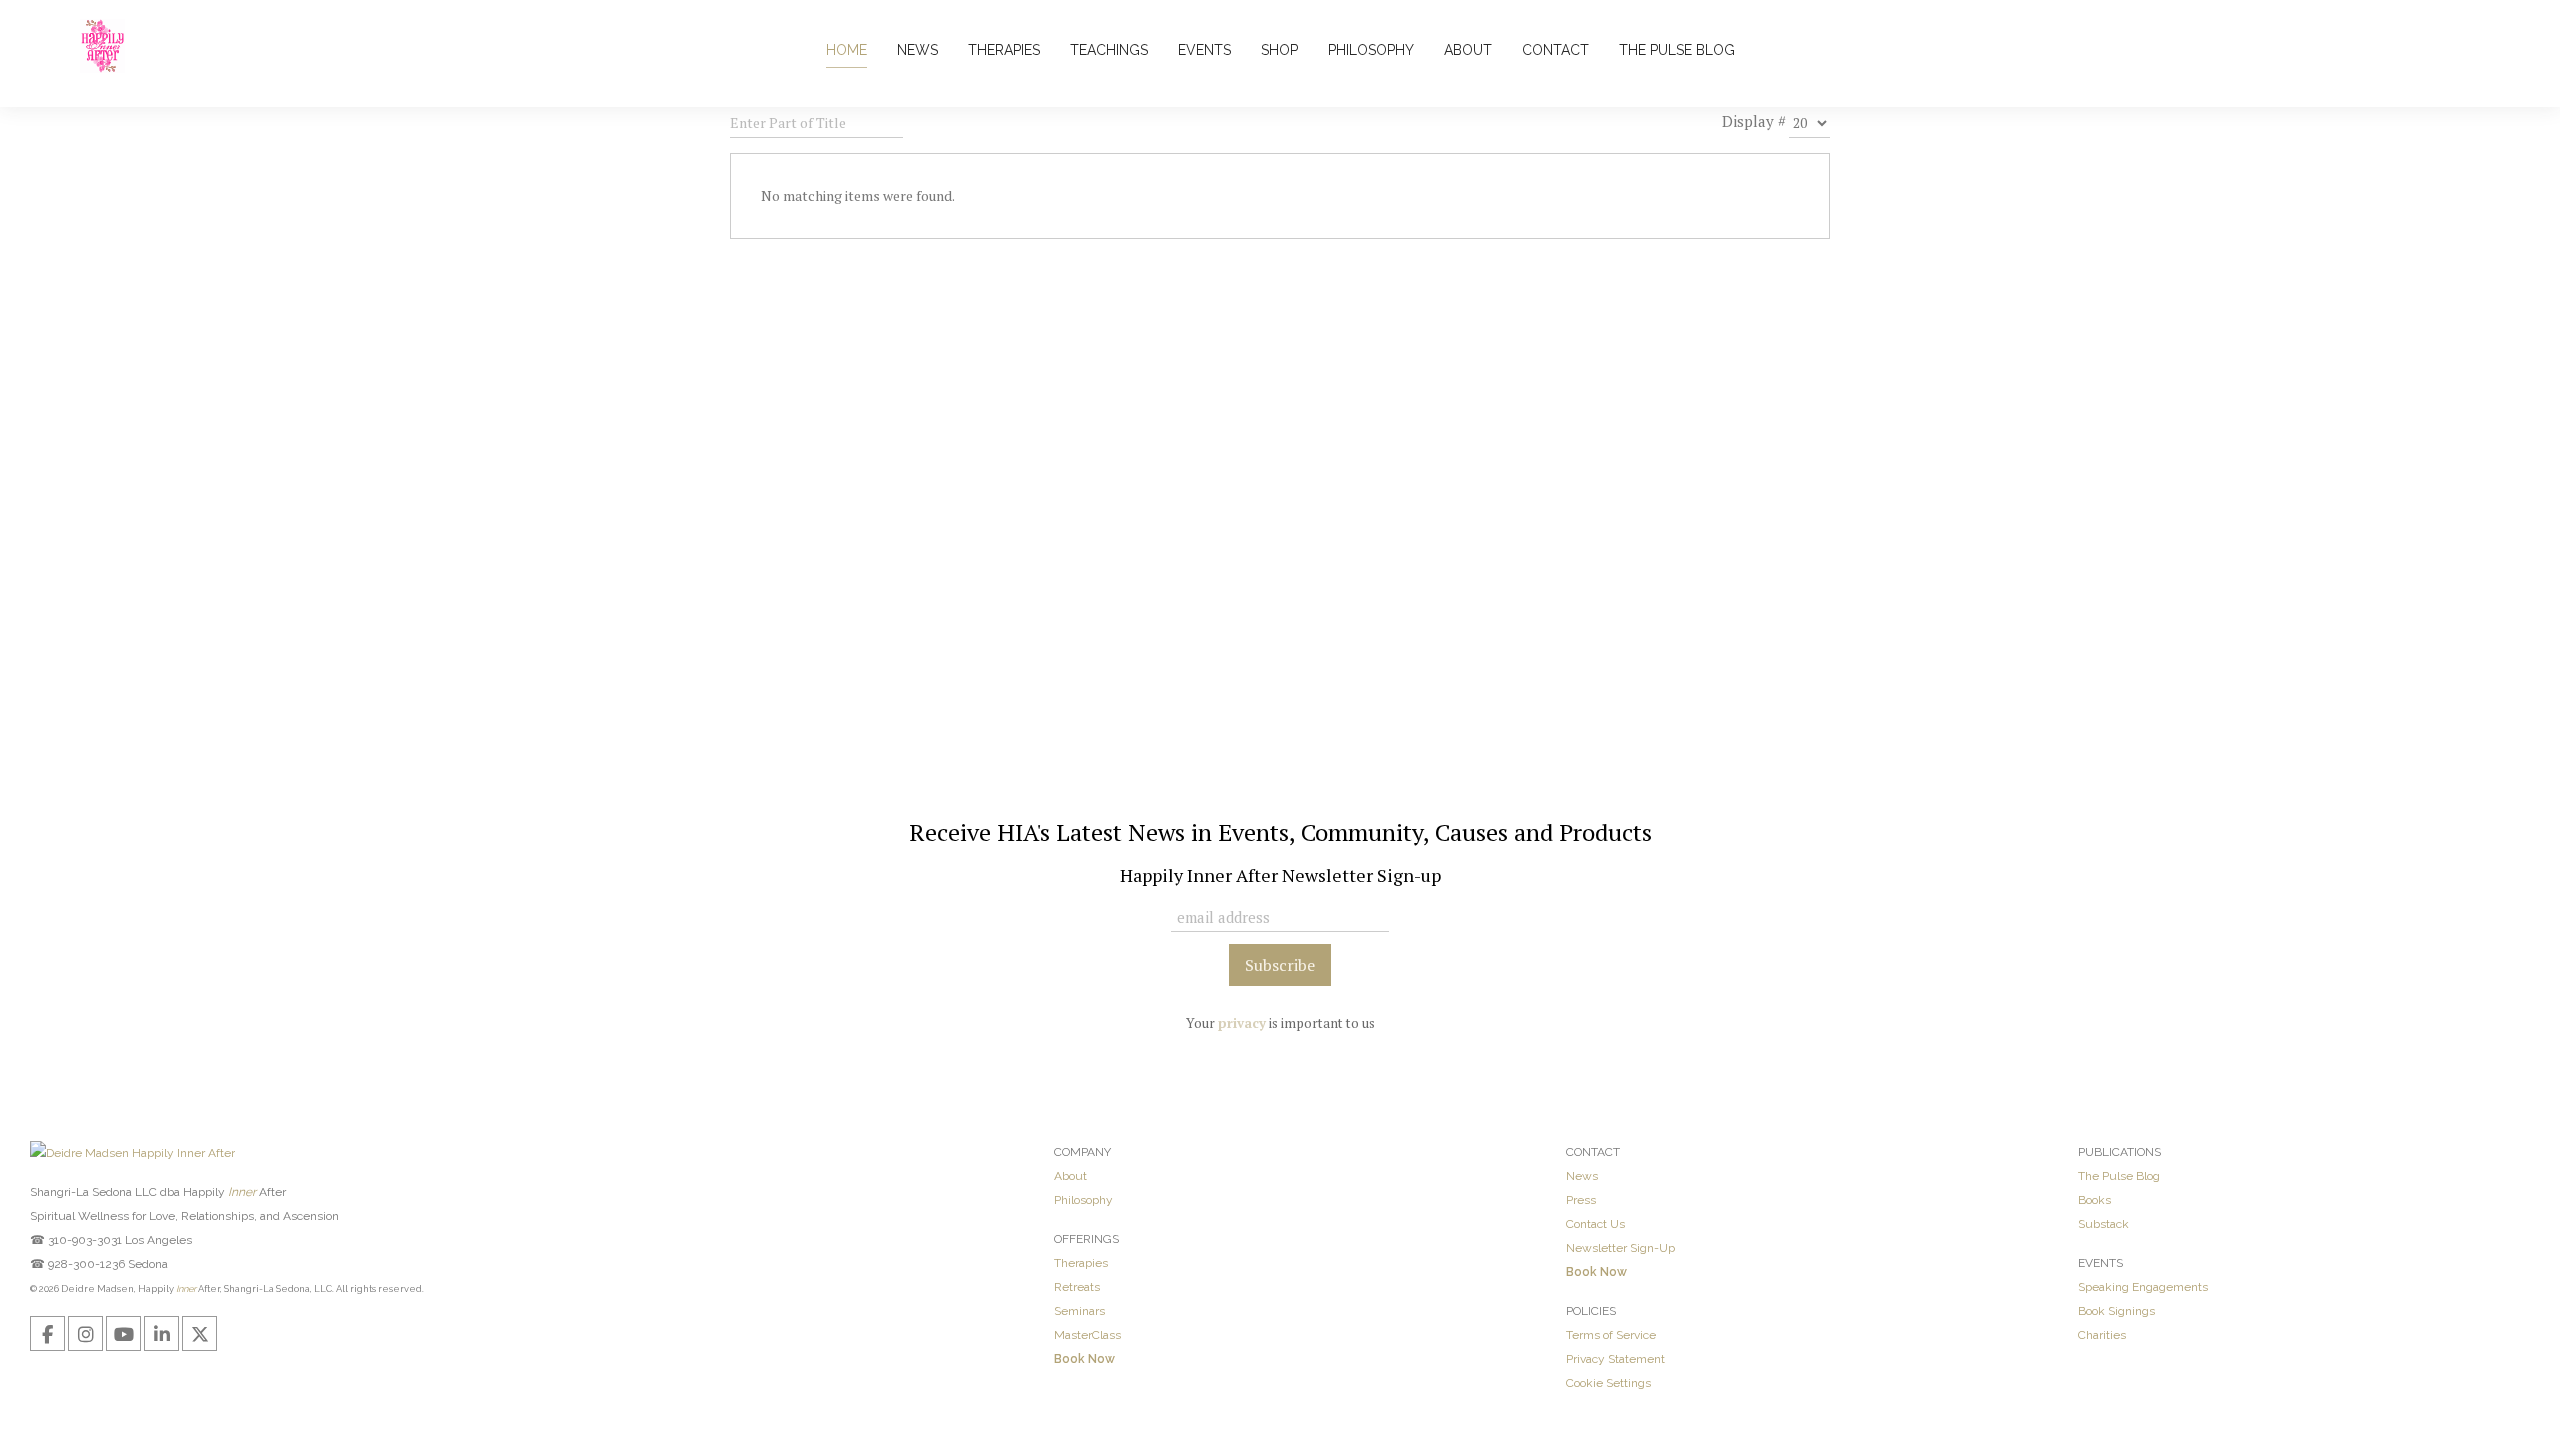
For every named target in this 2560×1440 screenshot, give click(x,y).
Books (2094, 1200)
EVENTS (1204, 50)
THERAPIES (1004, 50)
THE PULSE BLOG (1677, 50)
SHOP (1279, 50)
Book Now (1084, 1359)
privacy (1242, 1023)
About (1070, 1176)
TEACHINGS (1109, 50)
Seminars (1079, 1311)
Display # (1754, 121)
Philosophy (1083, 1200)
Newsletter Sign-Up (1620, 1248)
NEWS (917, 50)
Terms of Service (1611, 1335)
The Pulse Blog (2119, 1176)
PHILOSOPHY (1371, 50)
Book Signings (2116, 1311)
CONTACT (1555, 50)
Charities (2102, 1335)
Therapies (1081, 1263)
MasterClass (1087, 1335)
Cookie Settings (1608, 1383)
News (1582, 1176)
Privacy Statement (1615, 1359)
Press (1581, 1200)
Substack (2103, 1224)
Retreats (1077, 1287)
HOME (846, 50)
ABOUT (1468, 50)
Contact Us (1595, 1224)
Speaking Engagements (2143, 1287)
